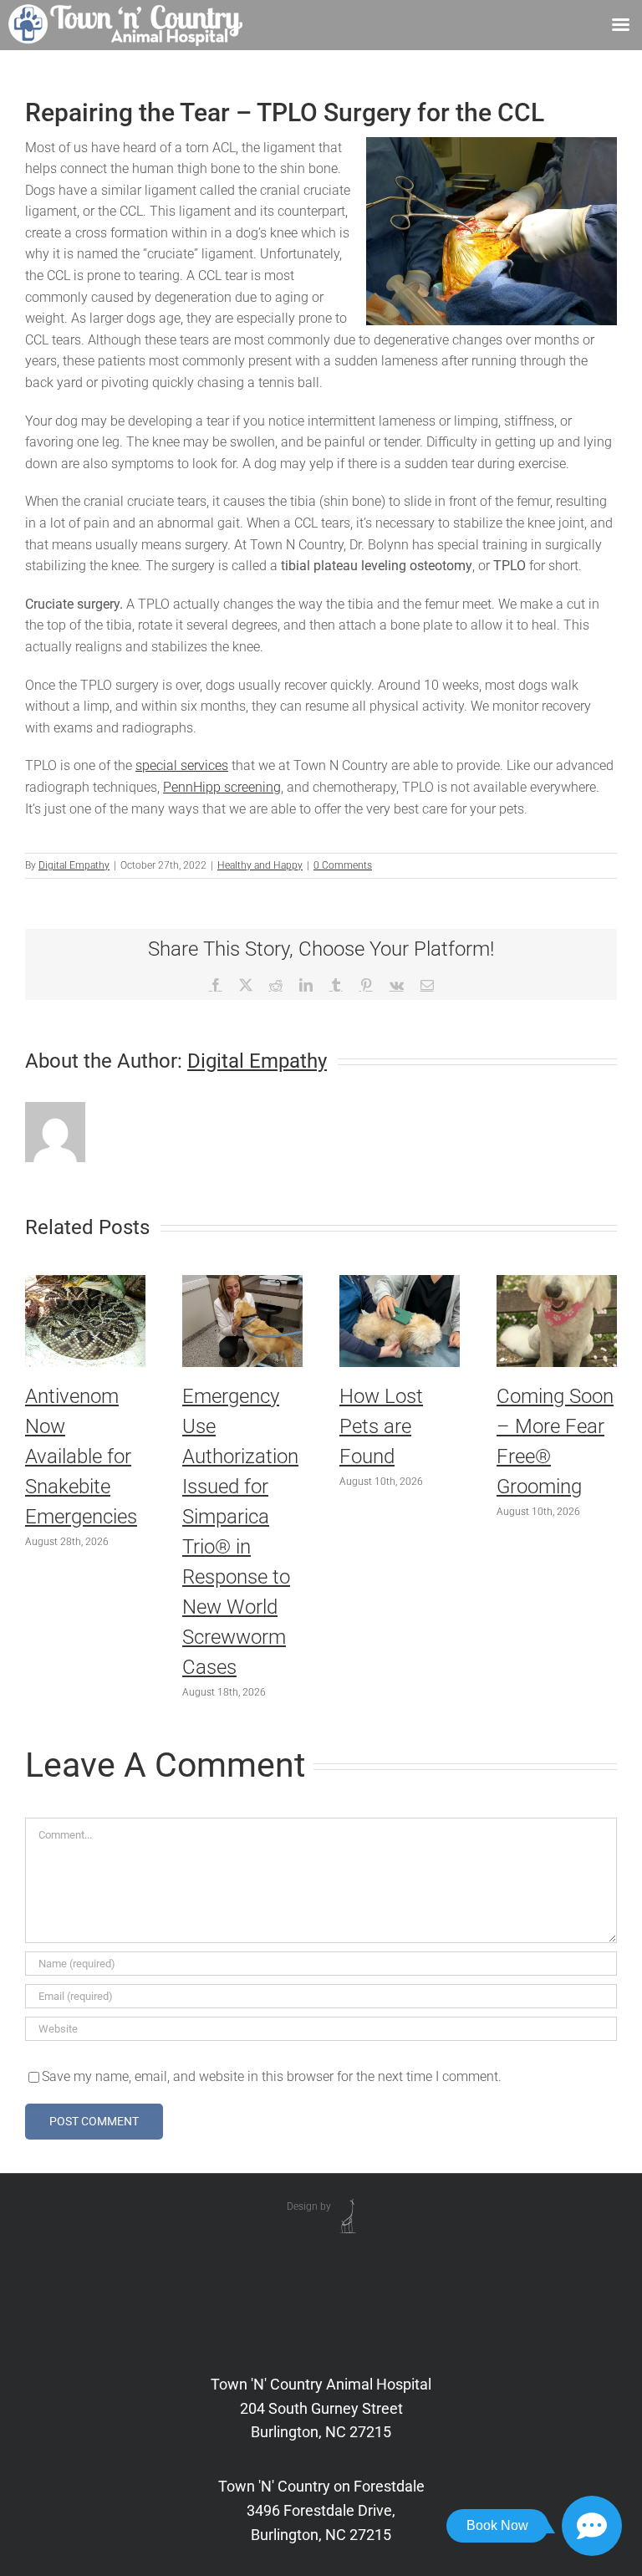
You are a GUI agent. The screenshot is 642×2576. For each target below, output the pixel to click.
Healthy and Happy (260, 865)
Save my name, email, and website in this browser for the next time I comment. (272, 2076)
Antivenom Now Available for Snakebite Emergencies (81, 1456)
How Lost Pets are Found (381, 1426)
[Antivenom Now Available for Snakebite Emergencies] (85, 1283)
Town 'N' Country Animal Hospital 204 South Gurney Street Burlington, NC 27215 (321, 2408)
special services (182, 765)
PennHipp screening (222, 787)
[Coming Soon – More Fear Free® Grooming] (557, 1283)
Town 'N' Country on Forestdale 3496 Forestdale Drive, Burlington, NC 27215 (321, 2510)
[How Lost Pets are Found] (400, 1283)
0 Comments (343, 865)
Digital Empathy (74, 865)
